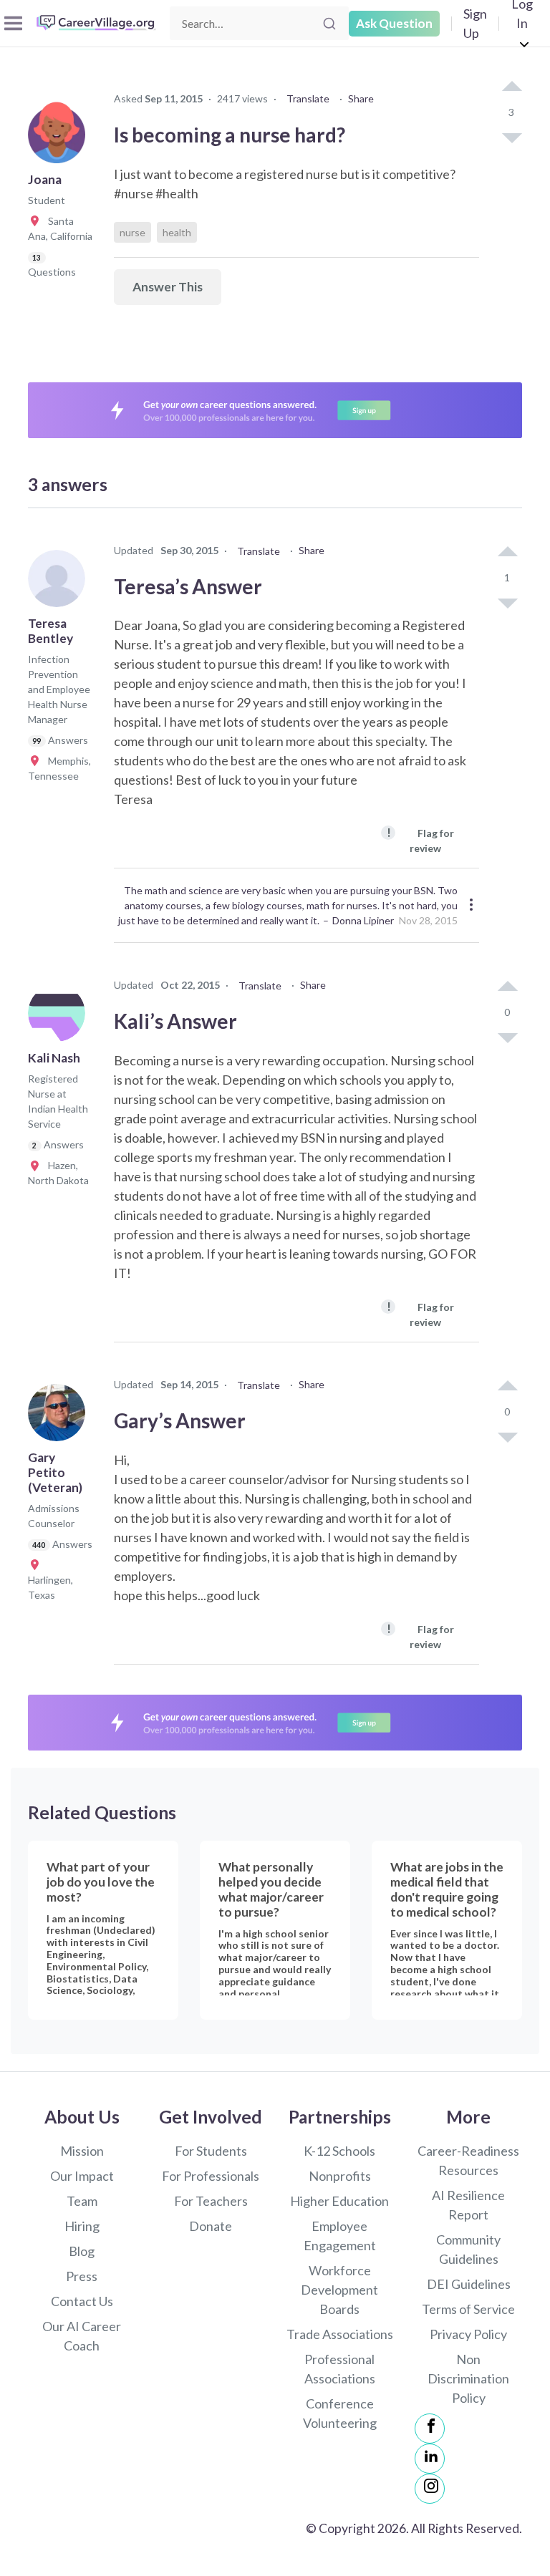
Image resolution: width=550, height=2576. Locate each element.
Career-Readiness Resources (468, 2160)
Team (82, 2201)
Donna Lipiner (363, 920)
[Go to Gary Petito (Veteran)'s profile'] (60, 1417)
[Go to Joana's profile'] (60, 139)
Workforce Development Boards (339, 2290)
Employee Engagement (340, 2236)
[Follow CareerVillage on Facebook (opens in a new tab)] (430, 2429)
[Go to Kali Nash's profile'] (60, 1017)
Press (82, 2276)
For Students (211, 2151)
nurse (132, 232)
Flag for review (420, 839)
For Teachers (211, 2201)
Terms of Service (468, 2309)
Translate (308, 98)
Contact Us (82, 2301)
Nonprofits (340, 2176)
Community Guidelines (468, 2249)
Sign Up (475, 23)
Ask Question (394, 23)
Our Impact (82, 2176)
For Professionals (211, 2176)
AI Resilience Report (468, 2205)
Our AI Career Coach (82, 2336)
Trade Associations (340, 2334)
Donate (211, 2226)
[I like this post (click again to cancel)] (511, 87)
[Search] (329, 24)
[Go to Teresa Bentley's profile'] (60, 583)
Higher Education (339, 2201)
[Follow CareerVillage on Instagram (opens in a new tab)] (430, 2489)
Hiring (82, 2226)
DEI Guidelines (469, 2284)
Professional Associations (340, 2369)
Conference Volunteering (340, 2413)
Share (361, 98)
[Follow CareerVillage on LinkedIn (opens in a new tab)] (430, 2459)
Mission (82, 2151)
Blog (82, 2251)
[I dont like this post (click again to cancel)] (511, 137)
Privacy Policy (468, 2334)
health (177, 232)
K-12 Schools (339, 2151)
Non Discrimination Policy (468, 2378)
